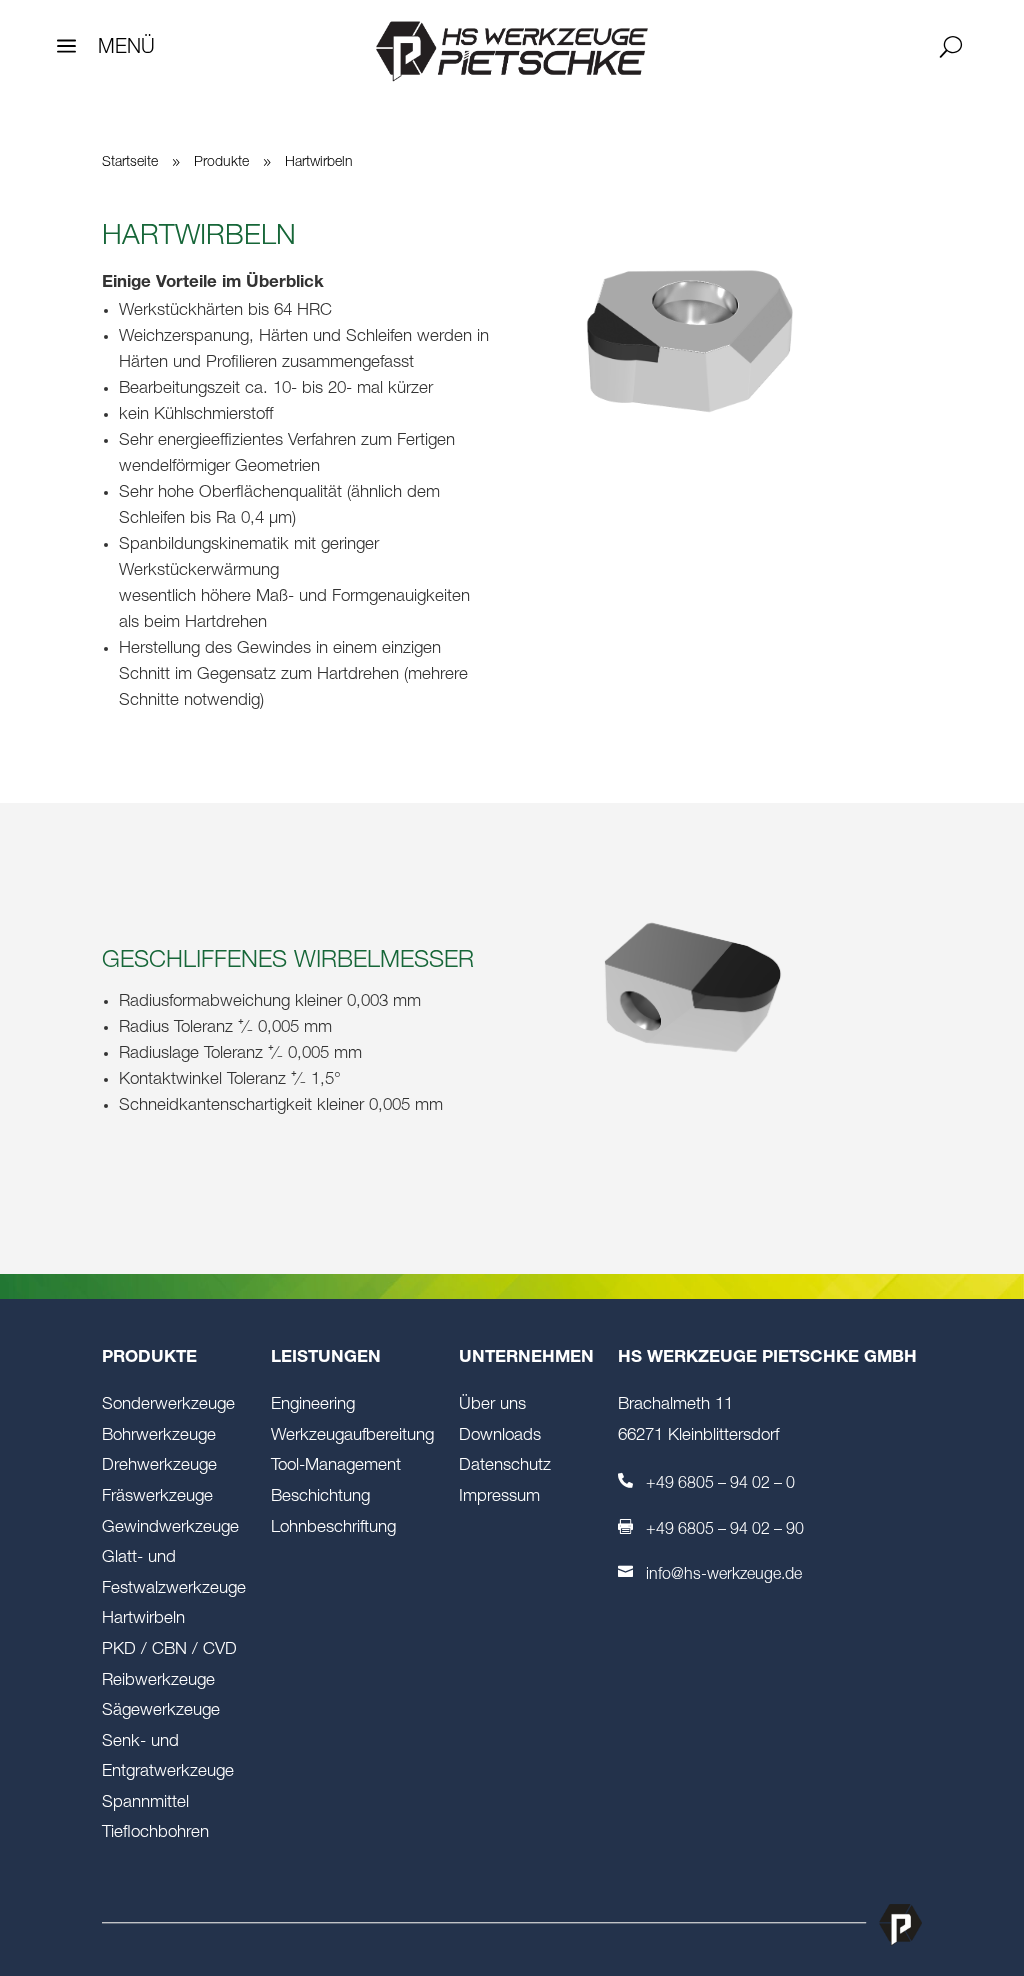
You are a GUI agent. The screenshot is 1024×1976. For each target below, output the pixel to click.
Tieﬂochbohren (155, 1833)
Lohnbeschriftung (333, 1528)
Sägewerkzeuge (161, 1711)
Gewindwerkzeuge (170, 1528)
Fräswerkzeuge (157, 1497)
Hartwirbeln (143, 1619)
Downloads (500, 1436)
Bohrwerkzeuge (159, 1436)
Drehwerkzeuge (159, 1466)
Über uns (492, 1405)
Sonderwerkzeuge (168, 1405)
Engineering (313, 1405)
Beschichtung (320, 1497)
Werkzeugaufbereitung (352, 1436)
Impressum (499, 1497)
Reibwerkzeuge (158, 1681)
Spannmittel (145, 1803)
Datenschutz (505, 1466)
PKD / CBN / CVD (169, 1650)
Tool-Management (336, 1466)
